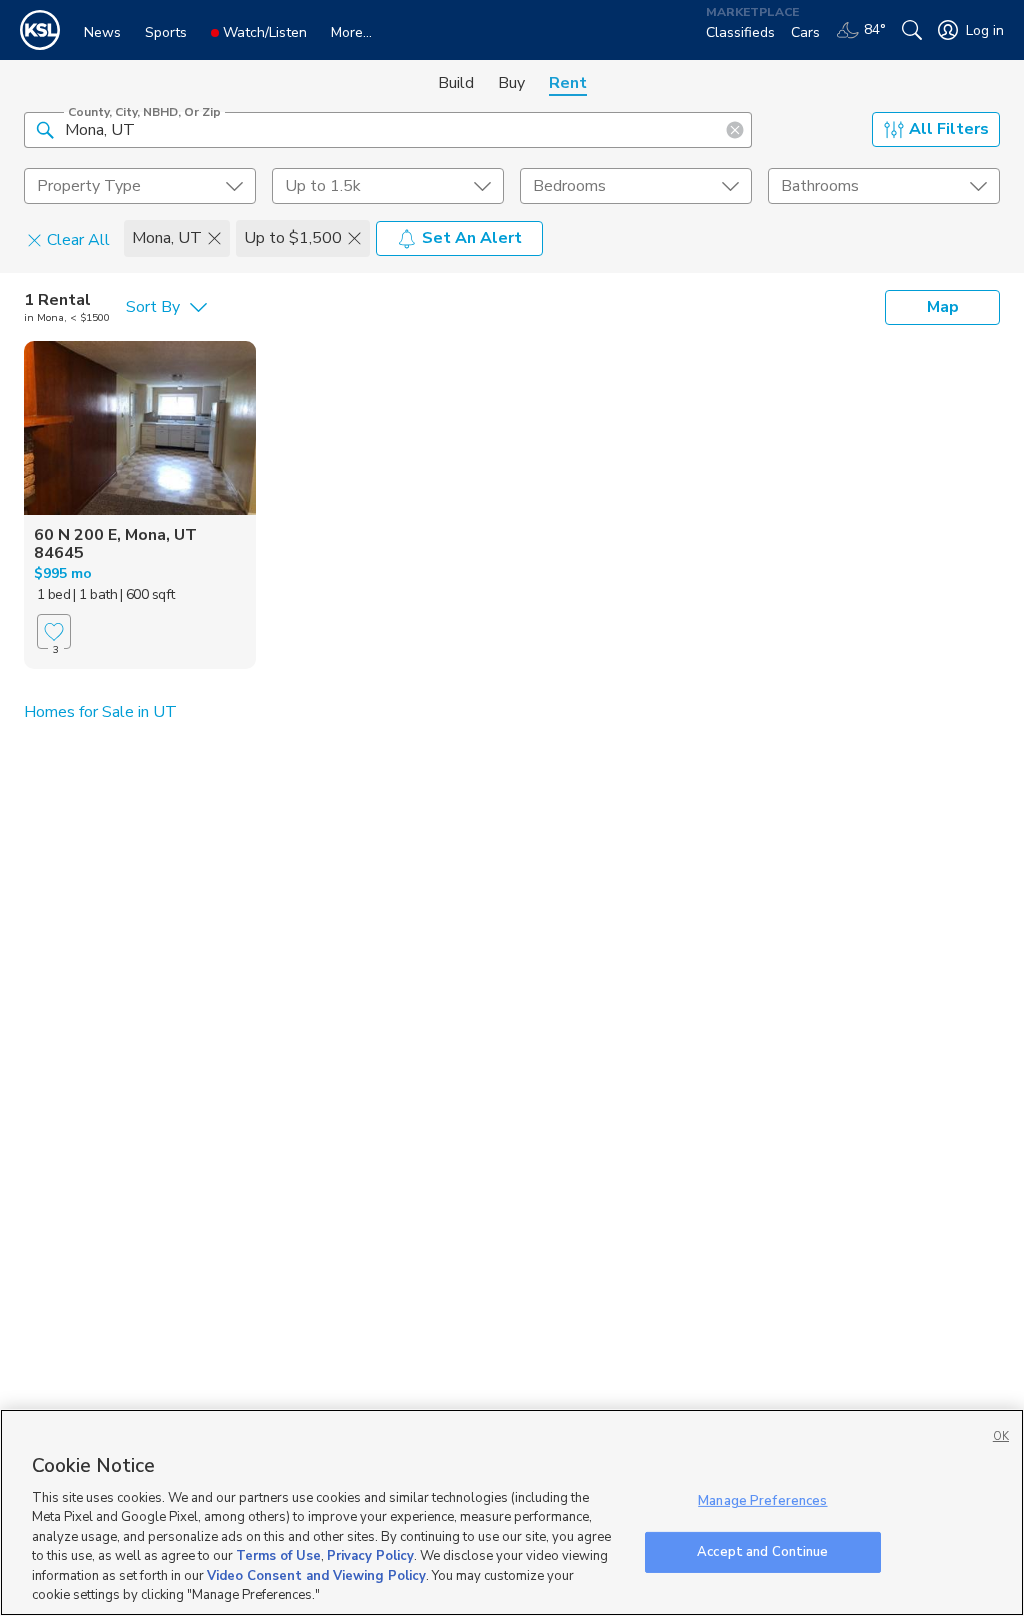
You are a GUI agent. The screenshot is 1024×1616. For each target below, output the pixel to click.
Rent (568, 83)
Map (943, 307)
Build (456, 83)
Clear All (78, 239)
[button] (45, 129)
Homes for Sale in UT (100, 712)
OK (1001, 1436)
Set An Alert (472, 238)
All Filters (949, 129)
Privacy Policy (370, 1556)
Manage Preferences (762, 1501)
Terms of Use (278, 1556)
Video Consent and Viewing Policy (316, 1576)
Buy (511, 83)
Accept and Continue (762, 1551)
